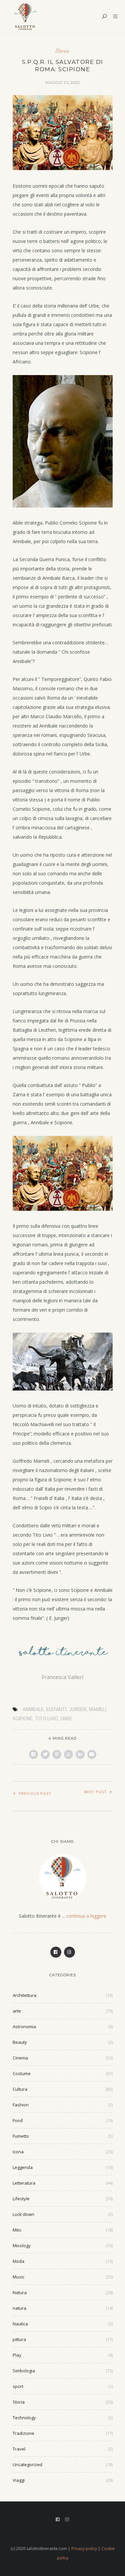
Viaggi (19, 2480)
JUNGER (78, 1709)
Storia (62, 50)
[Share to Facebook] (33, 1754)
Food (18, 2120)
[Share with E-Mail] (92, 1754)
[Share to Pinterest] (57, 1754)
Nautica (20, 2324)
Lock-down (23, 2214)
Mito (17, 2230)
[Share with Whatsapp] (68, 1754)
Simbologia (24, 2371)
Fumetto (21, 2136)
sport (18, 2386)
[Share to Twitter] (45, 1754)
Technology (24, 2418)
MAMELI (97, 1709)
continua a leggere (86, 1916)
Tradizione (23, 2433)
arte (17, 2011)
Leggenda (23, 2167)
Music (18, 2277)
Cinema (20, 2058)
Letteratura (24, 2183)
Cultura (20, 2089)
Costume (22, 2073)
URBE (66, 1719)
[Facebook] (56, 1952)
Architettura (24, 1995)
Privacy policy (84, 2549)
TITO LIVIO (47, 1719)
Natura (20, 2292)
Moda (18, 2261)
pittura (19, 2339)
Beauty (20, 2042)
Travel (19, 2449)
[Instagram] (69, 1952)
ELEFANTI (56, 1709)
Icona (18, 2152)
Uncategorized (27, 2465)
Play (17, 2355)
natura (19, 2308)
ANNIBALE (33, 1709)
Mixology (22, 2246)
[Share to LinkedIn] (80, 1754)
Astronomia (24, 2027)
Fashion (21, 2105)
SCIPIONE (23, 1719)
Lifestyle (21, 2199)
